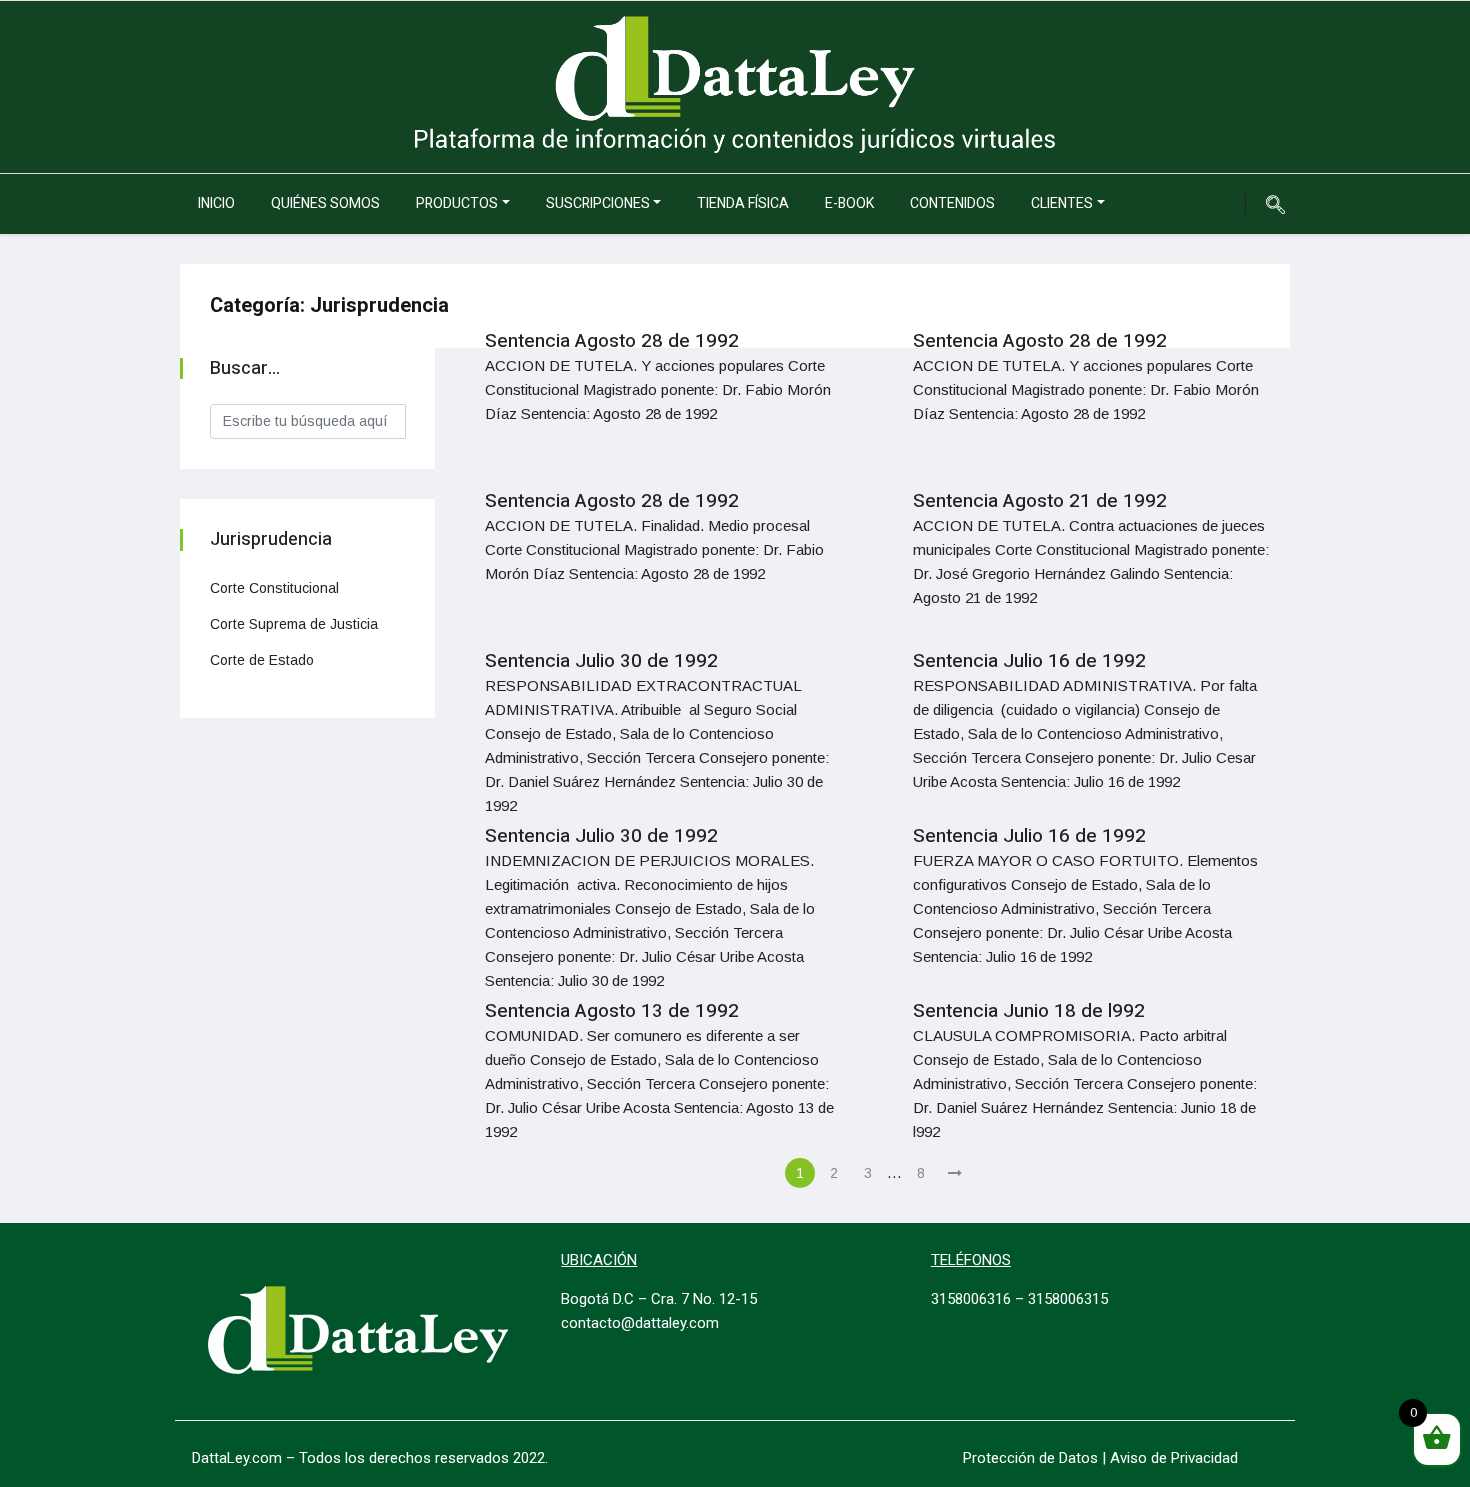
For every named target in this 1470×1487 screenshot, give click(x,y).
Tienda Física (743, 203)
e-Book (849, 203)
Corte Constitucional (274, 588)
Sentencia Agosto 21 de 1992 (1040, 501)
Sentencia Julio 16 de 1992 (1029, 661)
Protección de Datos (1030, 1458)
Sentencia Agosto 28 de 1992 (612, 341)
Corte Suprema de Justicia (294, 624)
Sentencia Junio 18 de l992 (1029, 1011)
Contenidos (952, 203)
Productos (457, 203)
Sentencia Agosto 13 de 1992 (612, 1011)
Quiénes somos (325, 203)
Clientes (1062, 203)
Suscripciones (598, 203)
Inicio (216, 203)
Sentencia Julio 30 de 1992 (601, 661)
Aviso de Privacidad (1174, 1458)
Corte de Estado (262, 660)
